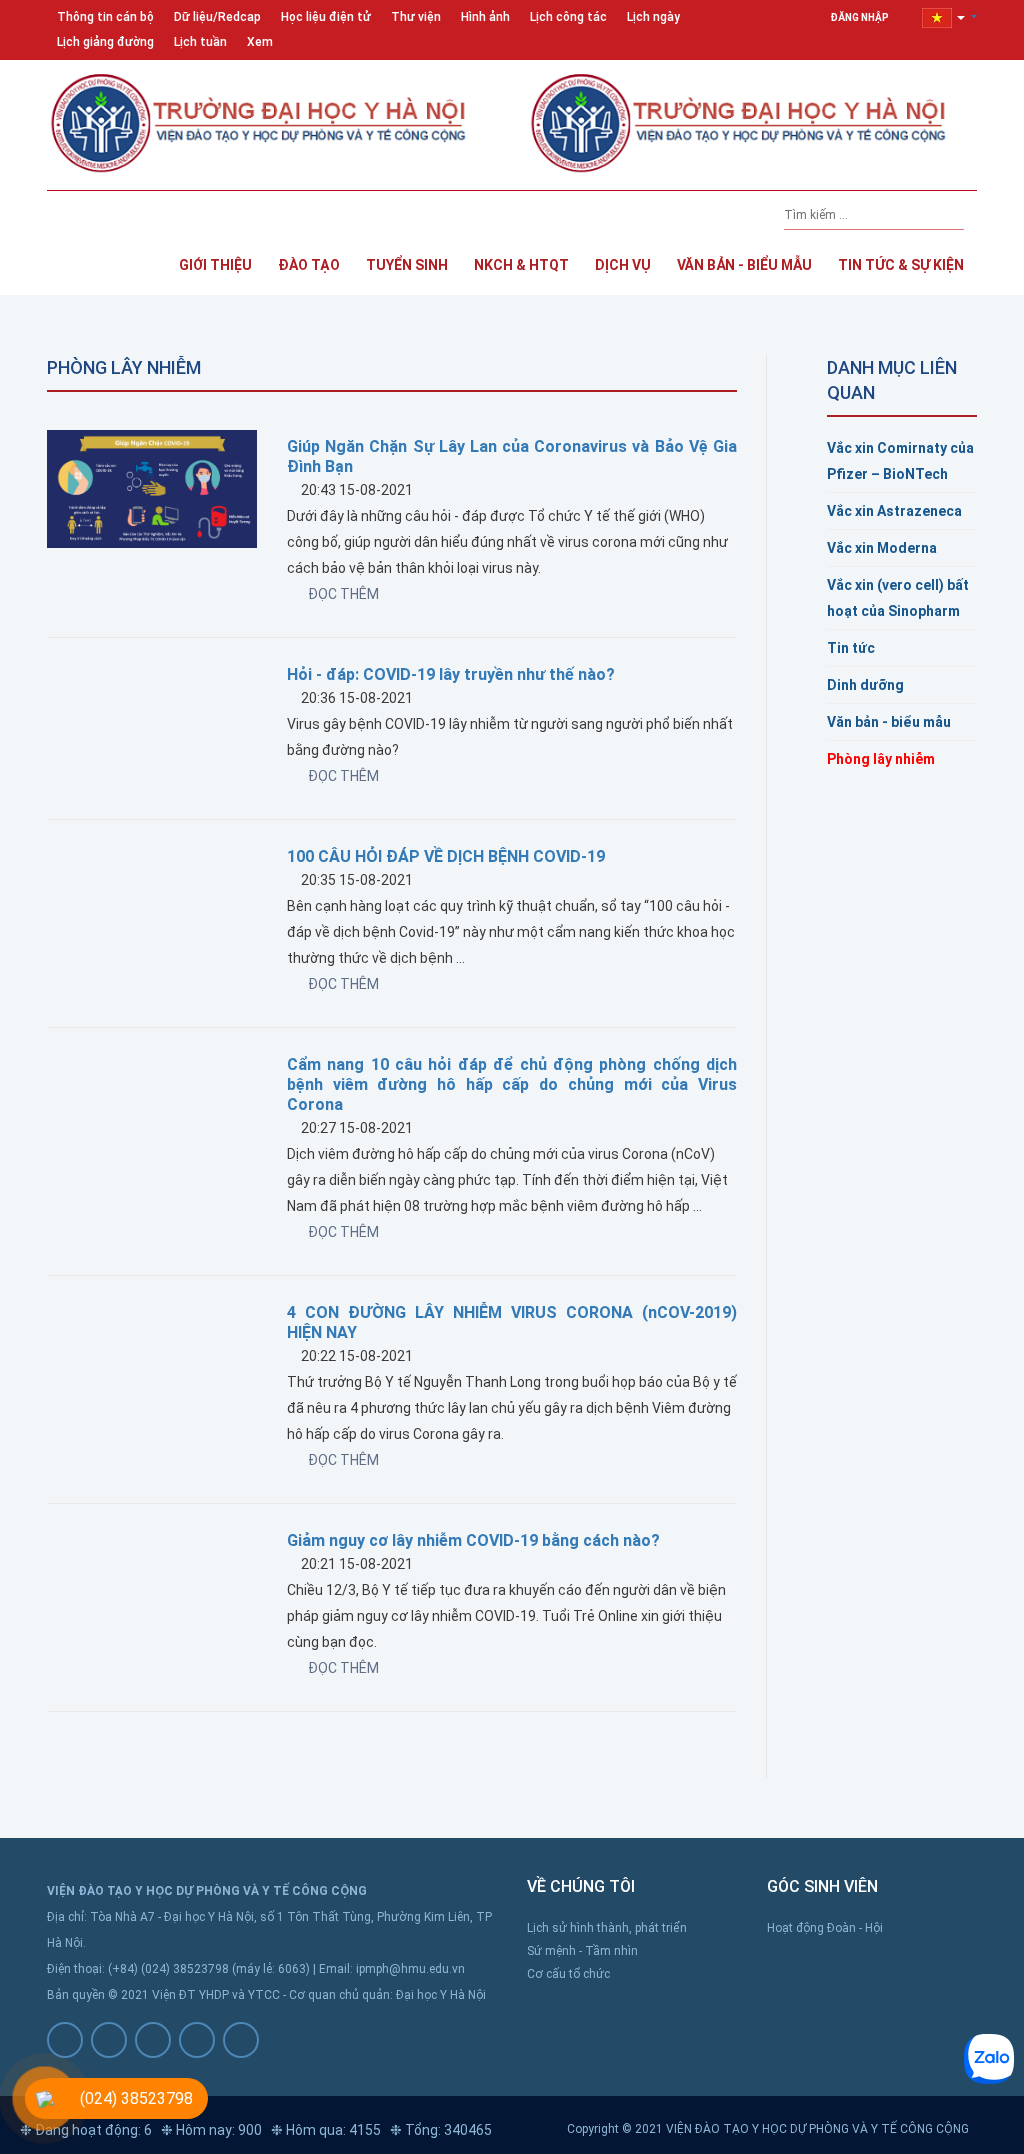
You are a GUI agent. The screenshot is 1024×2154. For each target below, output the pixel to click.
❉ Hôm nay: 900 (211, 2130)
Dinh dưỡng (865, 685)
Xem (260, 42)
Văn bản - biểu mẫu (889, 722)
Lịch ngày (653, 17)
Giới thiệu (215, 265)
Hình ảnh (485, 17)
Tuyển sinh (407, 265)
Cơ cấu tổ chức (568, 1974)
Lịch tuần (200, 42)
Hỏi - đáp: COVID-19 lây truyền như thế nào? (451, 674)
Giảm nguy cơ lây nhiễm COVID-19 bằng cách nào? (473, 1540)
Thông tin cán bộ (105, 17)
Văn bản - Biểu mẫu (744, 265)
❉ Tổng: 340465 (441, 2130)
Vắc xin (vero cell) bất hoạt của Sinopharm (898, 598)
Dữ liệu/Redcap (217, 17)
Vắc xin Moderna (882, 548)
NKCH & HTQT (521, 265)
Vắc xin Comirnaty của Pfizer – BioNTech (900, 461)
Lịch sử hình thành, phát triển (607, 1928)
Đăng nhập (860, 17)
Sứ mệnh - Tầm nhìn (582, 1951)
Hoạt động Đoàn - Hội (825, 1928)
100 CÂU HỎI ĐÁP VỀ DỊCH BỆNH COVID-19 (446, 856)
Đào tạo (309, 265)
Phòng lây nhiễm (881, 759)
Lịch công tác (568, 17)
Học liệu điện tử (326, 17)
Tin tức (851, 648)
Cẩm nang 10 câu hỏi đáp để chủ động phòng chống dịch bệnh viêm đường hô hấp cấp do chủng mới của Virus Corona (512, 1084)
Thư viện (416, 17)
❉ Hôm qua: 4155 (326, 2130)
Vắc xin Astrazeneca (894, 511)
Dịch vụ (623, 265)
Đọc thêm (343, 594)
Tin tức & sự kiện (901, 265)
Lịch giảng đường (105, 42)
